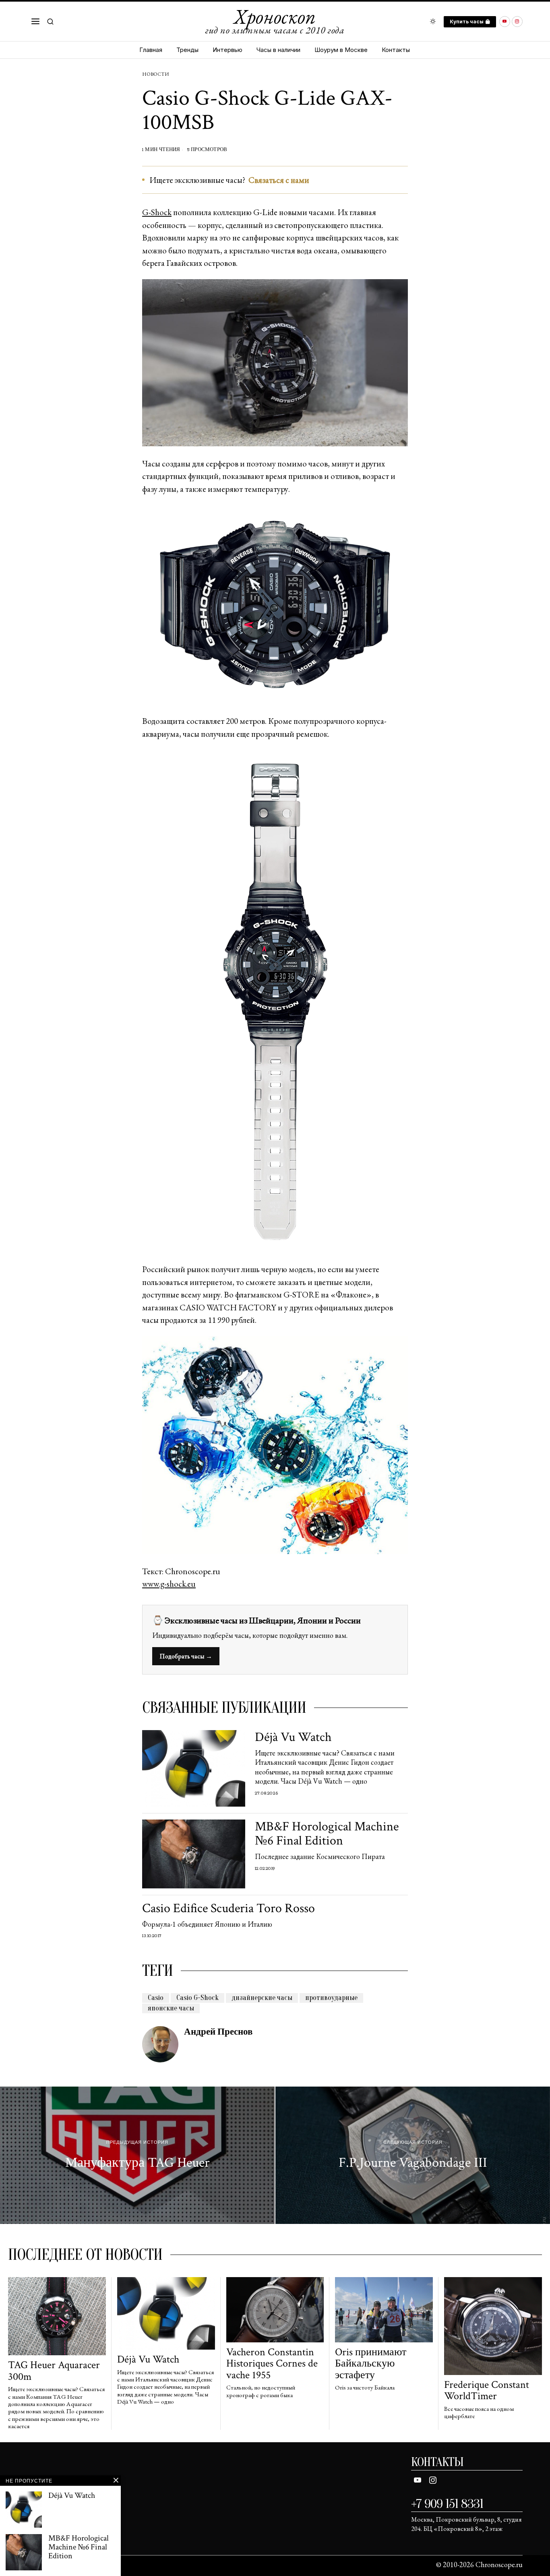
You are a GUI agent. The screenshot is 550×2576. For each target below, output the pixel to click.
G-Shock (157, 212)
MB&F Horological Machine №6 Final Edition (327, 1834)
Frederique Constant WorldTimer (487, 2391)
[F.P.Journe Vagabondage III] (413, 2155)
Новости (155, 74)
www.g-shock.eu (169, 1584)
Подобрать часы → (186, 1656)
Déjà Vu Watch (293, 1737)
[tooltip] (505, 22)
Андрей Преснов (218, 2032)
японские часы (171, 2008)
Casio (156, 1998)
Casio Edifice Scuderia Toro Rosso (228, 1908)
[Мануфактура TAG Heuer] (137, 2155)
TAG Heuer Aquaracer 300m (54, 2371)
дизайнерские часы (262, 1998)
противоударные (331, 1998)
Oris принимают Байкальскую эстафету (371, 2364)
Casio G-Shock (197, 1998)
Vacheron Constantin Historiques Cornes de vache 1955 (272, 2364)
